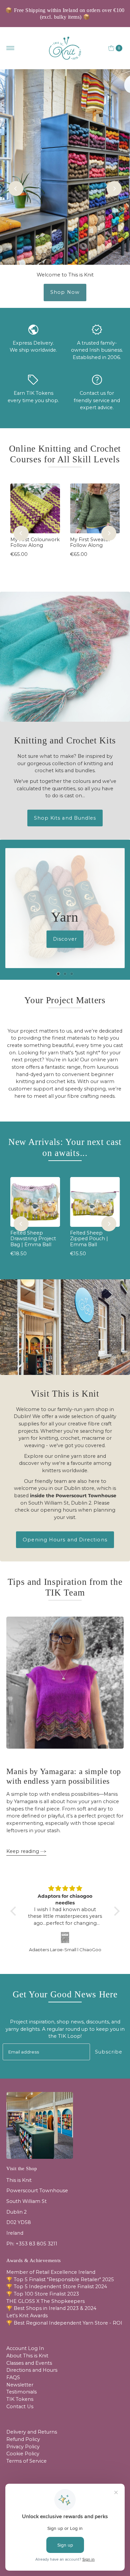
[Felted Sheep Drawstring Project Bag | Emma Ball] (35, 1202)
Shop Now (65, 292)
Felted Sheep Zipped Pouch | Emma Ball (89, 1239)
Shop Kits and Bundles (65, 818)
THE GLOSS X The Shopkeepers (45, 2301)
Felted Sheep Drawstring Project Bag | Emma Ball (33, 1239)
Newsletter (20, 2385)
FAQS (13, 2377)
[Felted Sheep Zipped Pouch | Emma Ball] (95, 1202)
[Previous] (16, 189)
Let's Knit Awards (27, 2316)
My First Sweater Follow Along (90, 542)
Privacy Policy (23, 2447)
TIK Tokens (20, 2399)
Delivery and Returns (32, 2432)
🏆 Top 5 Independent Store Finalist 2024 (57, 2287)
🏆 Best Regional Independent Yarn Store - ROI (64, 2323)
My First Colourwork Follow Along (35, 542)
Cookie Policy (23, 2454)
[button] (15, 1911)
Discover (65, 939)
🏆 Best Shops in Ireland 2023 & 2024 (51, 2308)
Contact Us (20, 2407)
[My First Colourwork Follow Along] (35, 508)
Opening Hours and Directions (65, 1540)
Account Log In (25, 2348)
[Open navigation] (10, 48)
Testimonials (21, 2392)
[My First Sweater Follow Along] (95, 508)
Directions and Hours (32, 2370)
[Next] (114, 189)
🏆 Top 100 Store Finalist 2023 (43, 2294)
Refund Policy (23, 2439)
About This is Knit (27, 2356)
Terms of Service (26, 2461)
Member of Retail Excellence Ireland (51, 2272)
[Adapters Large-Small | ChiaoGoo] (65, 1937)
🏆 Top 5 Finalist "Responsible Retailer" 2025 (60, 2279)
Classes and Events (29, 2363)
